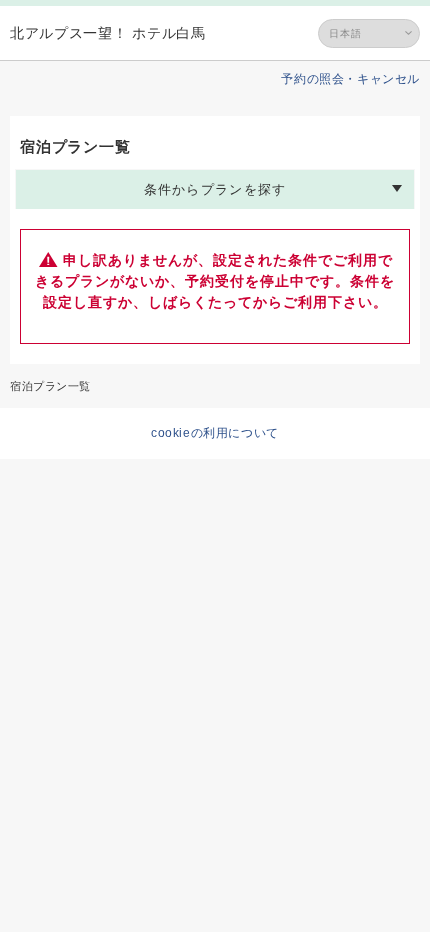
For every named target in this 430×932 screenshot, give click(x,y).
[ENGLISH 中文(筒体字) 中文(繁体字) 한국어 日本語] (369, 33)
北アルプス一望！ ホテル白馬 (108, 33)
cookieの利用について (215, 433)
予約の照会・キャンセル (350, 79)
